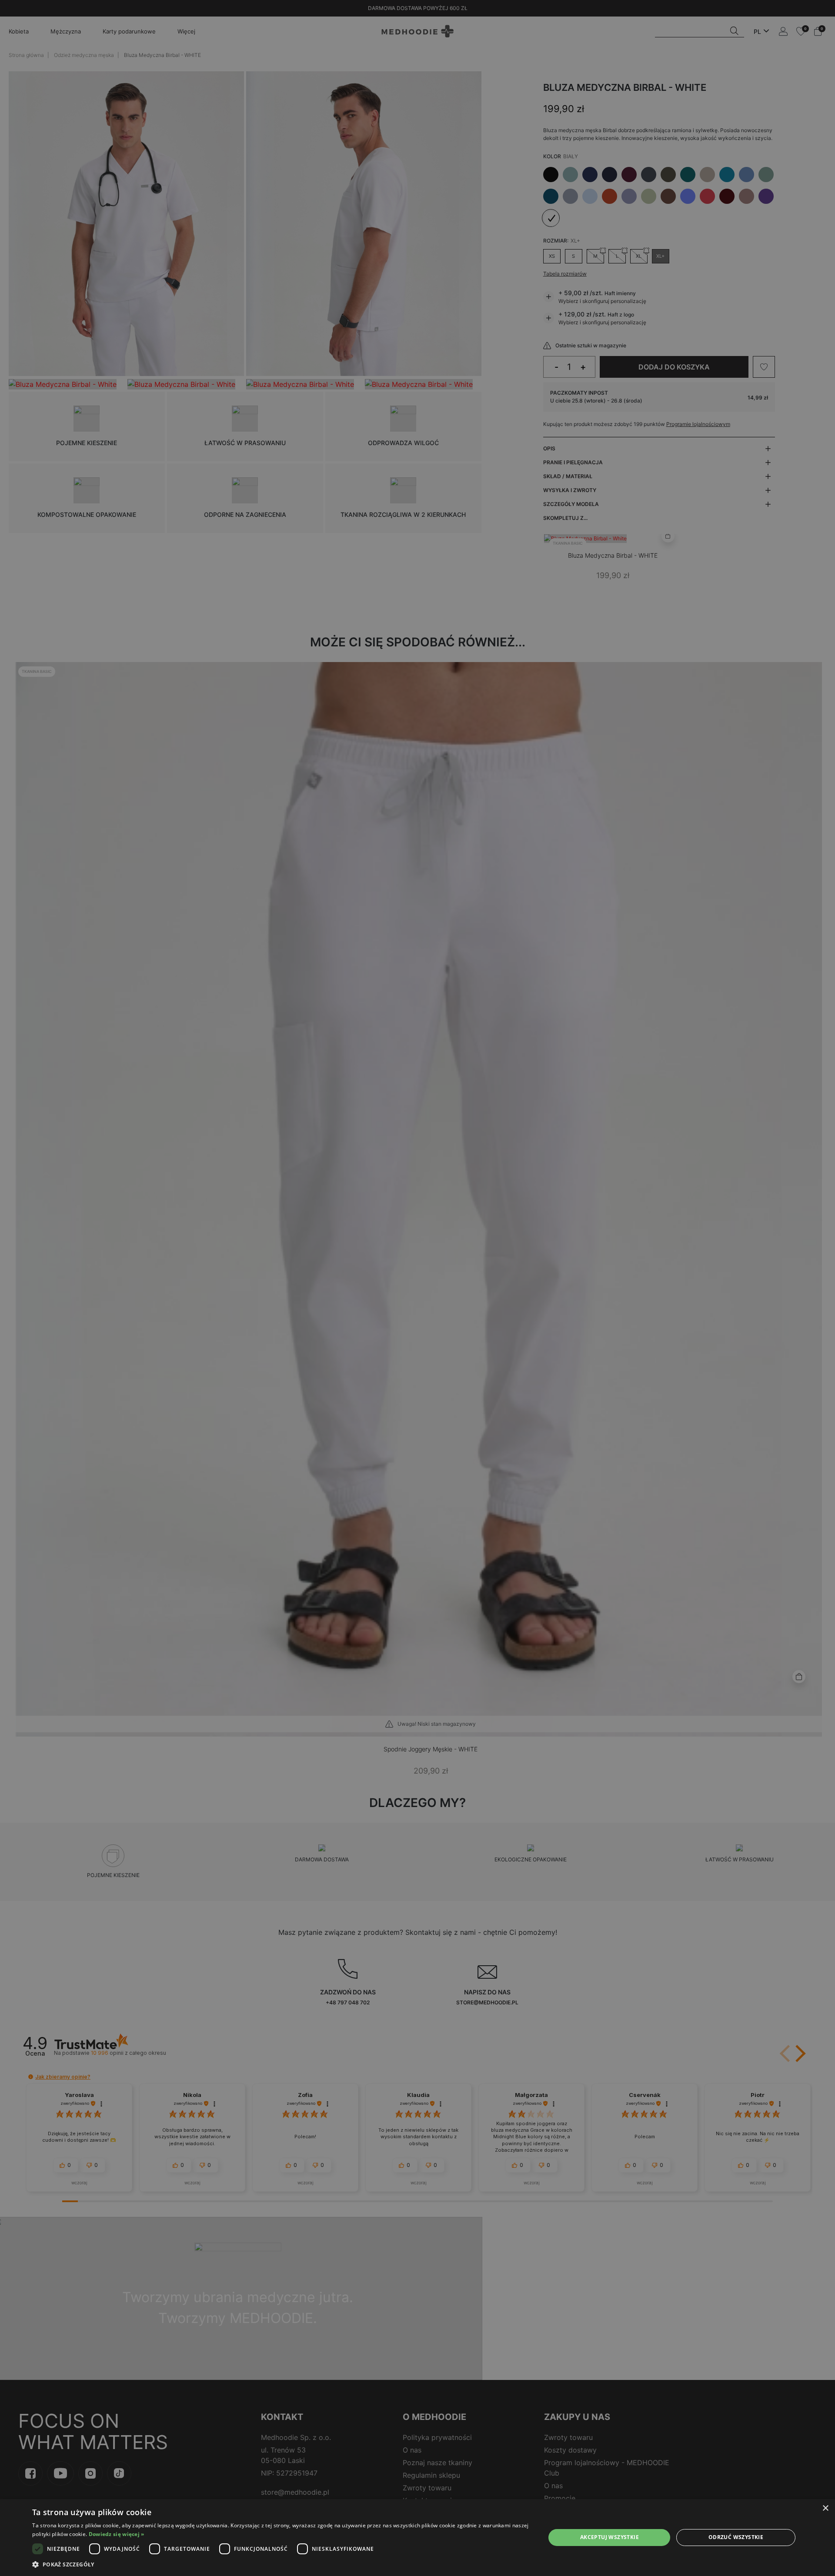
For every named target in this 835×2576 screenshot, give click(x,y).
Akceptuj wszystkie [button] (610, 2537)
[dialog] (417, 2538)
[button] (281, 2564)
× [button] (825, 2508)
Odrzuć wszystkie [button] (736, 2537)
